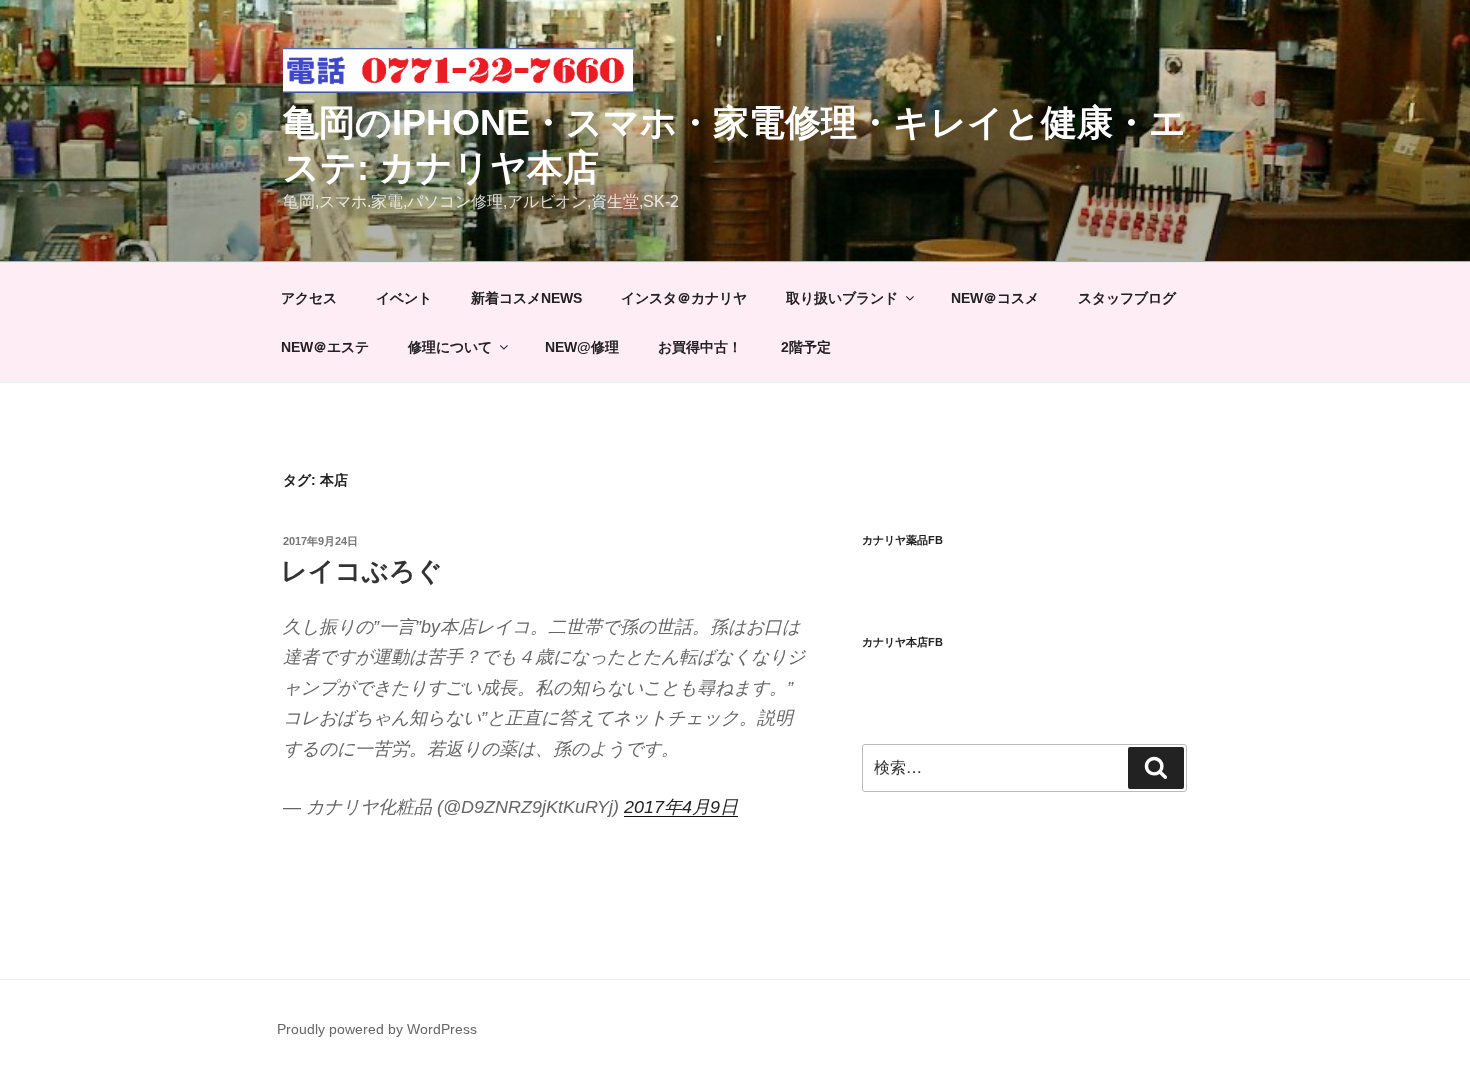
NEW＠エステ (325, 347)
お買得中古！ (700, 347)
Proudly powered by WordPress (377, 1029)
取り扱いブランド (842, 298)
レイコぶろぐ (362, 571)
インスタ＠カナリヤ (684, 298)
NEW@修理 (582, 347)
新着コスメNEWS (526, 298)
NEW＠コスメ (995, 298)
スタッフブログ (1127, 298)
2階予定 (806, 347)
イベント (404, 298)
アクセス (309, 298)
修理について (450, 347)
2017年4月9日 (681, 807)
